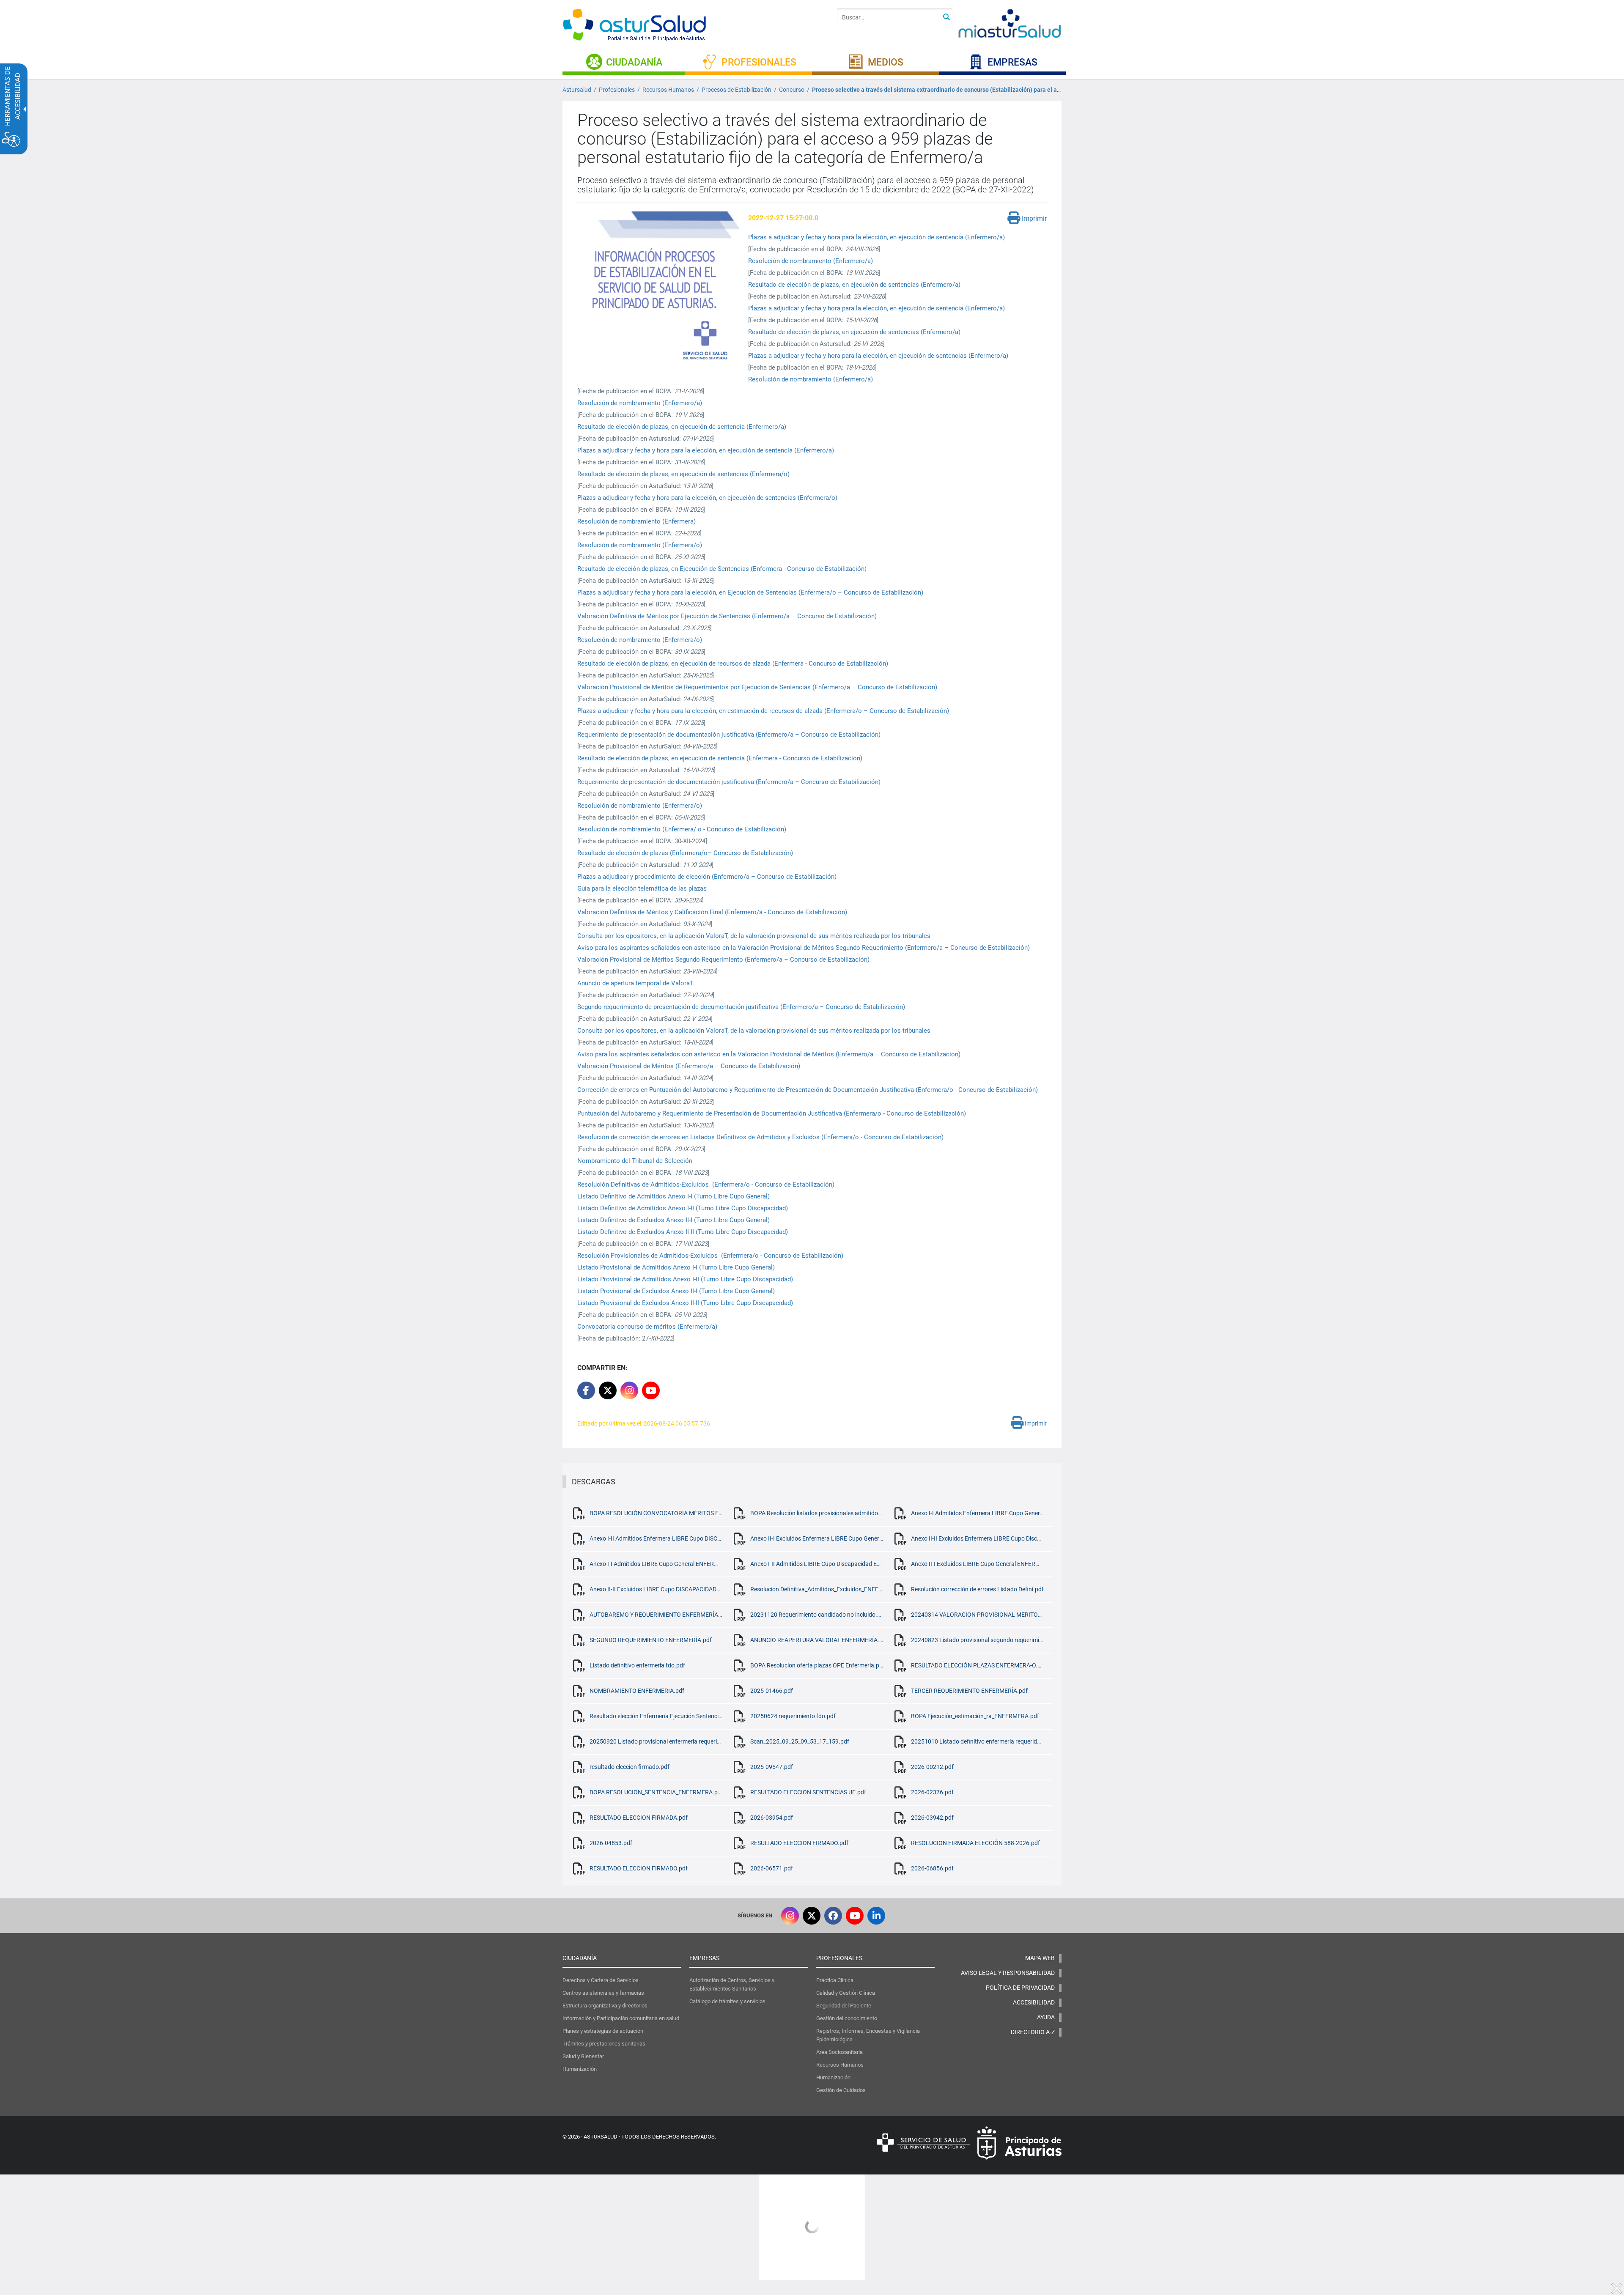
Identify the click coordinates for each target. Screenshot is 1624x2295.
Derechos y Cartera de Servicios (601, 1980)
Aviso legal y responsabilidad (1008, 1973)
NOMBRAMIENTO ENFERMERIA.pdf (637, 1691)
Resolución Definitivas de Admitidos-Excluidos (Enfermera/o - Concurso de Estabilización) (706, 1185)
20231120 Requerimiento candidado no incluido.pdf (817, 1615)
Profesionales (617, 90)
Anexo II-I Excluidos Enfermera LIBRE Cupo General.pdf (817, 1538)
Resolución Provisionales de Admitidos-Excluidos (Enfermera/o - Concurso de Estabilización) (710, 1256)
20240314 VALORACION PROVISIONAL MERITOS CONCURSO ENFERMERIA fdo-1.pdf (977, 1615)
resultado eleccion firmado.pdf (630, 1767)
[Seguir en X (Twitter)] (812, 1916)
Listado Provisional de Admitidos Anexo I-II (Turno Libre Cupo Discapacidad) (685, 1279)
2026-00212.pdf (932, 1767)
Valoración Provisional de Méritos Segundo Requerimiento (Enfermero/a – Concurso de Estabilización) (723, 960)
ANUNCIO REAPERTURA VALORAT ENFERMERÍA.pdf (817, 1640)
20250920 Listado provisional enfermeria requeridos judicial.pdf (656, 1741)
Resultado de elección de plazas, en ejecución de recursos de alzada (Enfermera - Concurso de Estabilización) (733, 664)
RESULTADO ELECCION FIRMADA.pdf (639, 1818)
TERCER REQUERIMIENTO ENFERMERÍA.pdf (969, 1691)
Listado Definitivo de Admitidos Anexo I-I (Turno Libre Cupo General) (673, 1196)
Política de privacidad (1020, 1988)
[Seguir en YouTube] (651, 1390)
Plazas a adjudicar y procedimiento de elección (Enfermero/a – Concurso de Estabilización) (707, 877)
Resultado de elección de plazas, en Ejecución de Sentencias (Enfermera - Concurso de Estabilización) (722, 569)
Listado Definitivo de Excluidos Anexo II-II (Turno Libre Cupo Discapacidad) (683, 1232)
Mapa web (1040, 1958)
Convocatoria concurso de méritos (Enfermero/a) (647, 1327)
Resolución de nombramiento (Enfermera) (636, 521)
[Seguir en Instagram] (629, 1390)
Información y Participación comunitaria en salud (621, 2018)
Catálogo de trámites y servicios (727, 2001)
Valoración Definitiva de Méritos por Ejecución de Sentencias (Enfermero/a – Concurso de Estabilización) (727, 616)
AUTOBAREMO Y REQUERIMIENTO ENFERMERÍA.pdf (656, 1615)
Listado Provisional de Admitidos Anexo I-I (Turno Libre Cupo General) (676, 1267)
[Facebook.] (586, 1390)
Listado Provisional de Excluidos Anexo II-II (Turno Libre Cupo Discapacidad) (686, 1303)
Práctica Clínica (835, 1980)
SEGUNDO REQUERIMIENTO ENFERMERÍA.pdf (651, 1640)
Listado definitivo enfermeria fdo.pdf (637, 1665)
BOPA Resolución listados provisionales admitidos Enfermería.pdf (817, 1513)
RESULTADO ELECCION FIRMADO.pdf (799, 1843)
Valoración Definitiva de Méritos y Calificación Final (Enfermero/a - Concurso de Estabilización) (712, 912)
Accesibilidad (1034, 2002)
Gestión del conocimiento (847, 2018)
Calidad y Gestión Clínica (846, 1993)
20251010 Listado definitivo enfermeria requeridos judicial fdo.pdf (977, 1741)
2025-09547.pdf (772, 1767)
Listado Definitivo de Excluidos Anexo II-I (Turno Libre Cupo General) (674, 1220)
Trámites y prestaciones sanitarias (604, 2044)
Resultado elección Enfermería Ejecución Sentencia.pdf (656, 1716)
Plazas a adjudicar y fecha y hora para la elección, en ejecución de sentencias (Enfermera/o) (707, 498)
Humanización (580, 2069)
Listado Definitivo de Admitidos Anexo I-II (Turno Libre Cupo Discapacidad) (683, 1208)
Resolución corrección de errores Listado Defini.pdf (977, 1589)
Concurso (792, 90)
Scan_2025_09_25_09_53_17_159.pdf (800, 1741)
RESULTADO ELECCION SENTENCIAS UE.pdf (808, 1792)
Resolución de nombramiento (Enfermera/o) (640, 545)
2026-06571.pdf (772, 1868)
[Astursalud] (643, 26)
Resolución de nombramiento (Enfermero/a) (811, 261)
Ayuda (1046, 2017)
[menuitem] (624, 62)
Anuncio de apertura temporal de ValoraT (635, 983)
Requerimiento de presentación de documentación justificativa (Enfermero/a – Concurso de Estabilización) (729, 735)
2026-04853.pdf (611, 1843)
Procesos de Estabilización (737, 90)
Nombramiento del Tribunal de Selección (636, 1161)
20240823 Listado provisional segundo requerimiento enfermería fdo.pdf (977, 1640)
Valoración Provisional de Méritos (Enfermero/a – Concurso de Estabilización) (689, 1066)
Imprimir (1033, 218)
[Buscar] (946, 18)
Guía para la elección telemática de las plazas (642, 888)
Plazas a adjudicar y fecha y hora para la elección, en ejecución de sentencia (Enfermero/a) (876, 237)
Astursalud (577, 90)
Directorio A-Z (1033, 2032)
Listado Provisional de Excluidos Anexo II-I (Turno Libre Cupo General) (677, 1291)
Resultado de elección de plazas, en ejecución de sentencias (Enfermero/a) (854, 285)
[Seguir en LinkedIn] (876, 1916)
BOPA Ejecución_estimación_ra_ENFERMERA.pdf (975, 1716)
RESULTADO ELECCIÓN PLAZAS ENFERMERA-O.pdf (977, 1665)
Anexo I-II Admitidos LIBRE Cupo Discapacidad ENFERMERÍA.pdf (817, 1564)
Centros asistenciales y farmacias (603, 1993)
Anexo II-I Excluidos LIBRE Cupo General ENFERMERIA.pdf (977, 1564)
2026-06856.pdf (932, 1868)
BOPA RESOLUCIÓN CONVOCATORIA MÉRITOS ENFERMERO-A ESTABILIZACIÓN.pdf (656, 1513)
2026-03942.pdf (932, 1818)
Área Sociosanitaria (839, 2052)
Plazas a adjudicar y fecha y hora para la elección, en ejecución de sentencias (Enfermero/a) (878, 356)
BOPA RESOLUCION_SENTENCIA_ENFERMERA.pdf (656, 1792)
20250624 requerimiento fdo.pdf (793, 1716)
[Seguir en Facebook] (833, 1916)
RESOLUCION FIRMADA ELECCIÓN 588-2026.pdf (975, 1843)
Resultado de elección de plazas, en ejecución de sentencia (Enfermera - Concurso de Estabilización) (720, 758)
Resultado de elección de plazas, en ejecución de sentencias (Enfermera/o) (683, 474)
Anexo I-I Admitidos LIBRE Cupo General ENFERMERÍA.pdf (656, 1564)
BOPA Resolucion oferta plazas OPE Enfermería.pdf (817, 1665)
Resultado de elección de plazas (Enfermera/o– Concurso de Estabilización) (685, 853)
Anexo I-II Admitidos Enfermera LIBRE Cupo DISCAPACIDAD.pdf (656, 1538)
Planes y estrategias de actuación (603, 2031)
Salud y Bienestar (583, 2056)
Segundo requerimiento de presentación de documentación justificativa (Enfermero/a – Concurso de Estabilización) (741, 1007)
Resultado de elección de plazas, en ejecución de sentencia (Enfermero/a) (682, 427)
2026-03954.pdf (772, 1818)
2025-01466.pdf (772, 1691)
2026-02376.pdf (932, 1792)
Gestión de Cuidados (841, 2090)
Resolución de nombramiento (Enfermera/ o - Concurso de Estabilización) (682, 829)
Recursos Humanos (668, 90)
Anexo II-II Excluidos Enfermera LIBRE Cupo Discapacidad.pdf (977, 1538)
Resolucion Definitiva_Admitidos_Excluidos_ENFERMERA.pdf (817, 1589)
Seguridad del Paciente (844, 2006)
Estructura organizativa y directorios (605, 2006)
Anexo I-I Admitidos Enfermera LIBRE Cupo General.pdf (977, 1513)
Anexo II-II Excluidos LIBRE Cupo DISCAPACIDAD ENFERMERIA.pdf (656, 1589)
